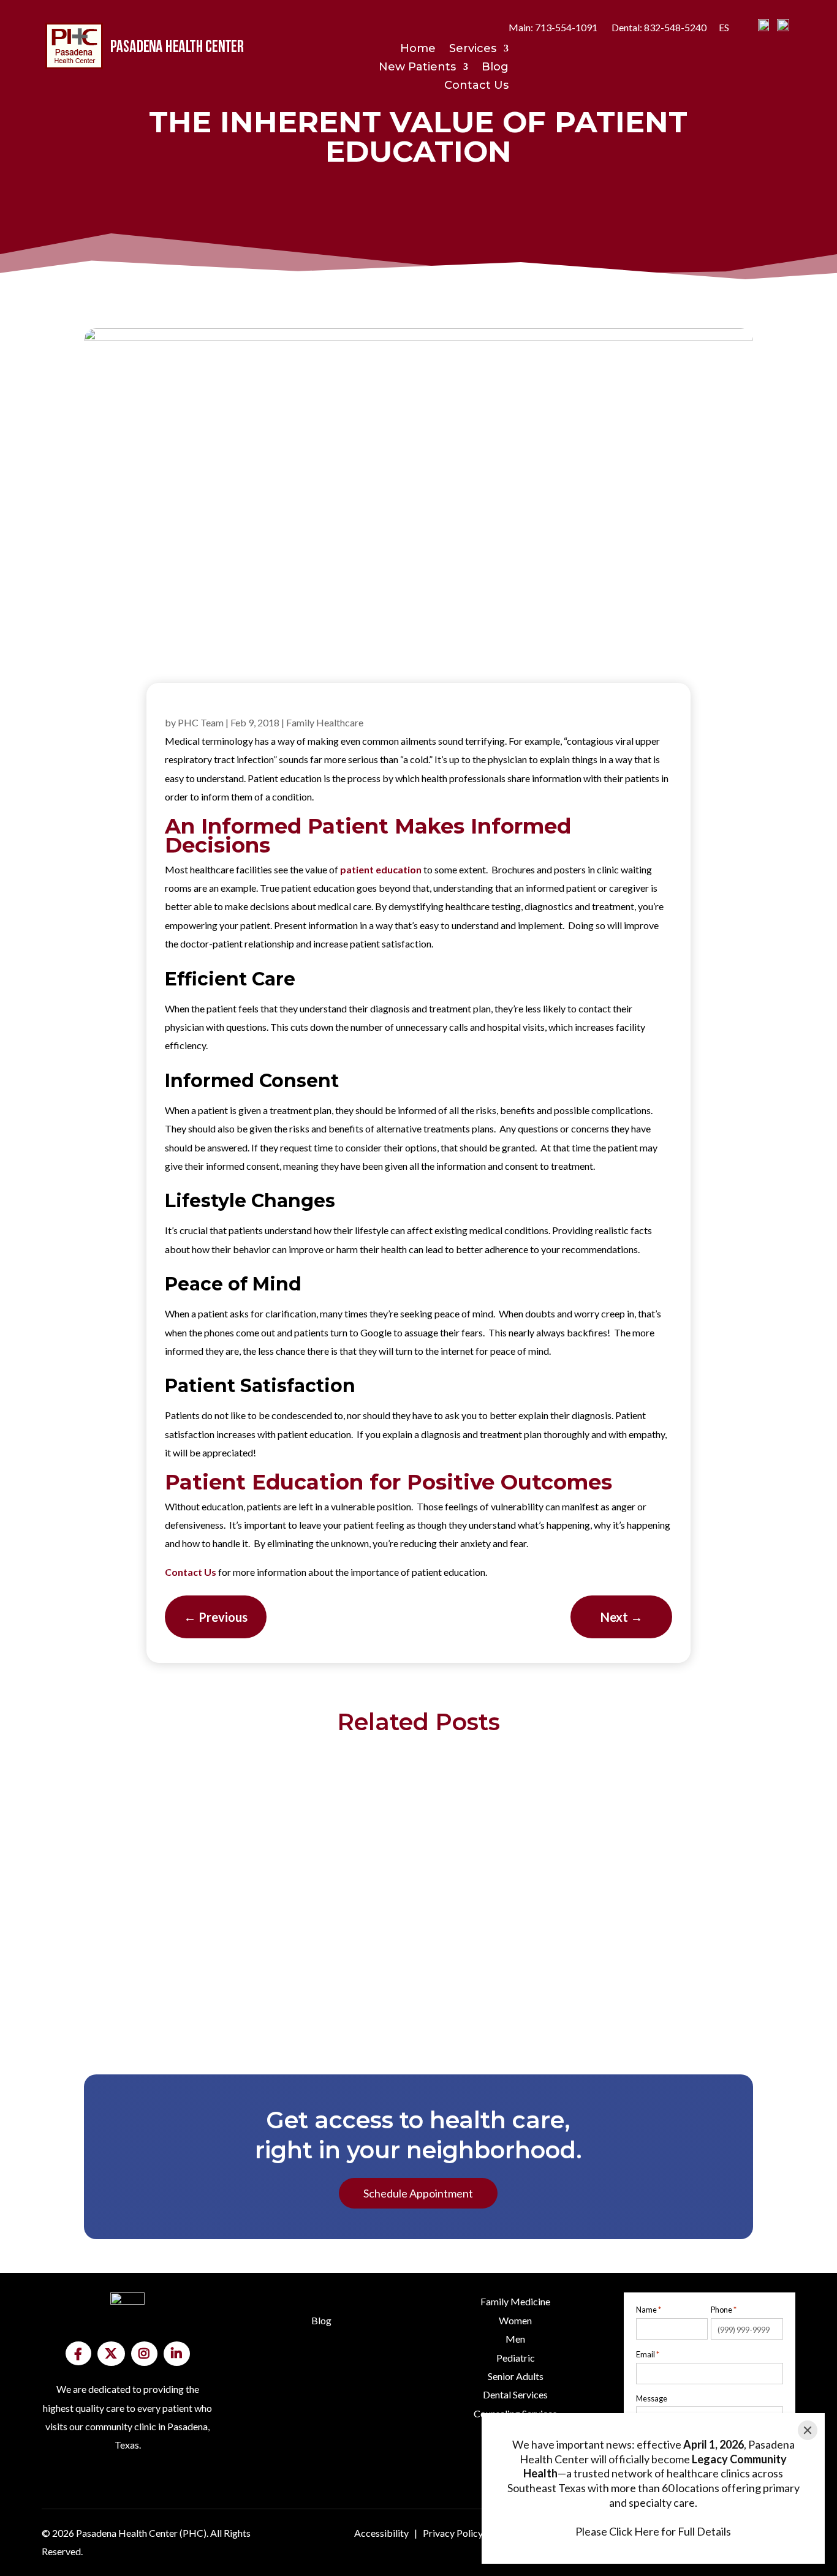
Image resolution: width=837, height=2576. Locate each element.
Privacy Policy (453, 2533)
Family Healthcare (325, 722)
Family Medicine (515, 2301)
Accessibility (381, 2533)
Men (515, 2339)
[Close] (808, 2430)
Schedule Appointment (418, 2193)
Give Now (128, 2496)
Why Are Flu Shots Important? (418, 1877)
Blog (495, 68)
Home (418, 50)
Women (515, 2320)
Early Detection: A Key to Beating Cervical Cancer (418, 1785)
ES (724, 27)
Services (473, 50)
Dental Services (515, 2394)
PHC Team (201, 722)
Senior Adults (516, 2376)
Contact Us (476, 86)
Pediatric (516, 2358)
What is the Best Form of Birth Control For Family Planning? (418, 1969)
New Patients (417, 68)
